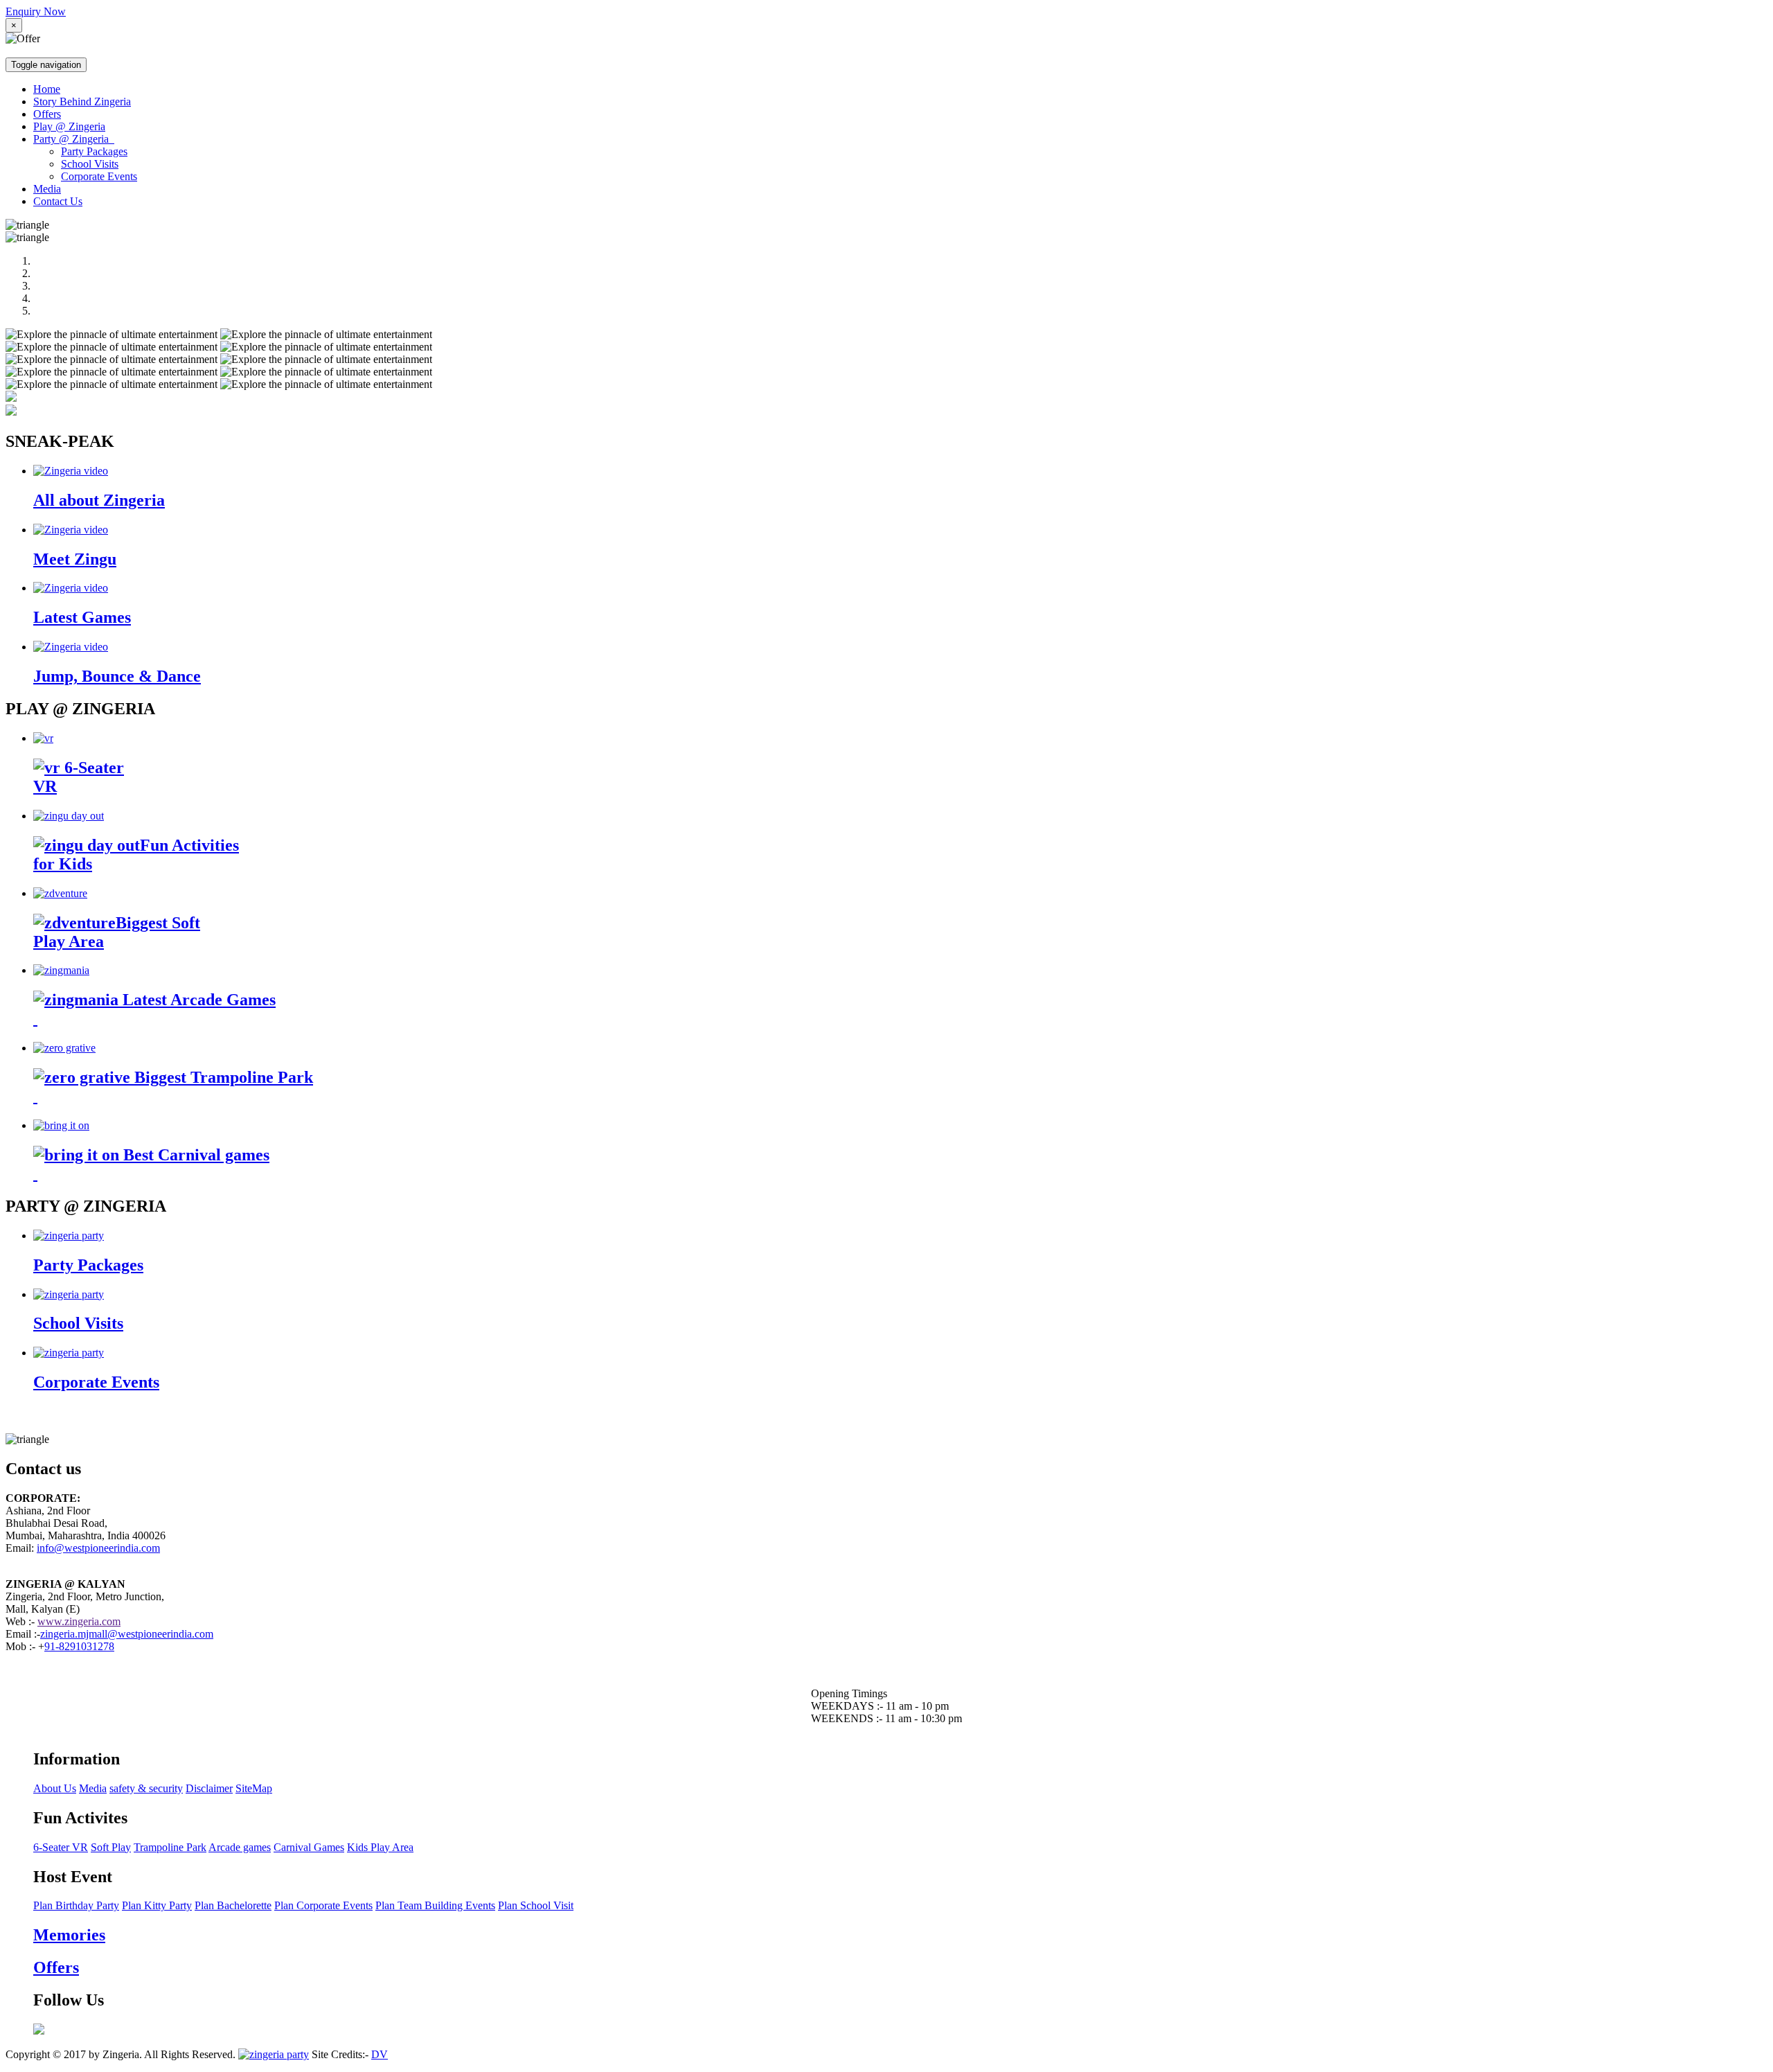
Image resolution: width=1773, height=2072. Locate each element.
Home (47, 89)
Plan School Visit (536, 1905)
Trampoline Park (170, 1847)
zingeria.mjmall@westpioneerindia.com (127, 1634)
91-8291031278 (79, 1646)
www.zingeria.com (79, 1621)
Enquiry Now (36, 11)
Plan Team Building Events (435, 1905)
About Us (55, 1788)
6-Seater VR (61, 1847)
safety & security (146, 1788)
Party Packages (94, 151)
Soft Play (111, 1847)
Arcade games (240, 1847)
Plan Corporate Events (323, 1905)
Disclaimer (209, 1788)
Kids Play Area (380, 1847)
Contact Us (58, 201)
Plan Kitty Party (157, 1905)
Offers (47, 114)
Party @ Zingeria (74, 139)
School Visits (90, 164)
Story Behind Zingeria (82, 101)
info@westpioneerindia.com (98, 1548)
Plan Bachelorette (233, 1905)
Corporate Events (99, 176)
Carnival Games (309, 1847)
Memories (69, 1935)
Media (47, 189)
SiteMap (254, 1788)
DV (380, 2054)
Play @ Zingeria (69, 126)
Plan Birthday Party (76, 1905)
